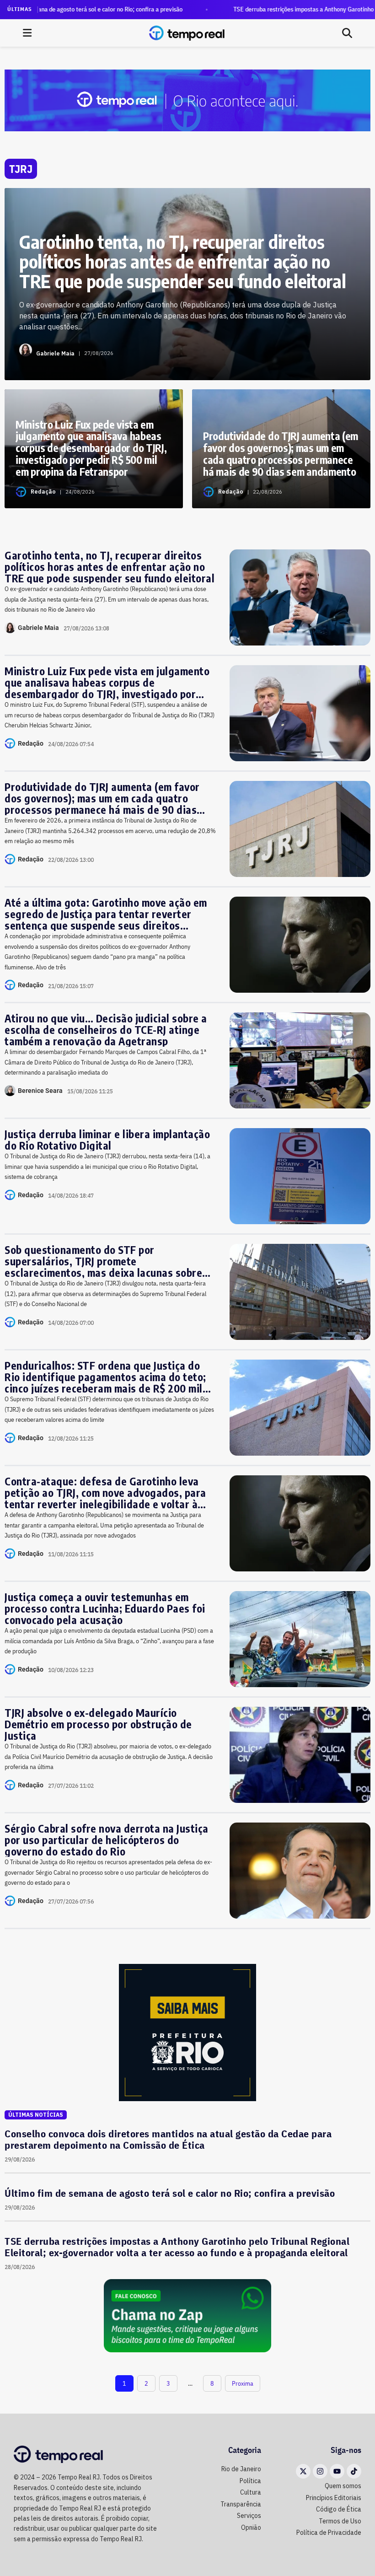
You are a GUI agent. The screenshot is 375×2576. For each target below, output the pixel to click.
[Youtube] (337, 2471)
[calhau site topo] (187, 100)
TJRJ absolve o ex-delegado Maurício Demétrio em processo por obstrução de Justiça (98, 1724)
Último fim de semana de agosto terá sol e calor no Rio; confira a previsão (170, 2193)
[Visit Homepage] (187, 33)
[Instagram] (320, 2471)
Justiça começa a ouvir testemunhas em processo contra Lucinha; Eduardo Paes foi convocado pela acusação (105, 1608)
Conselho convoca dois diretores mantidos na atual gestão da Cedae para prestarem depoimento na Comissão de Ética (168, 2139)
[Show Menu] (27, 33)
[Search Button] (347, 33)
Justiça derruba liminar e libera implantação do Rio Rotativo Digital (107, 1140)
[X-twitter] (303, 2471)
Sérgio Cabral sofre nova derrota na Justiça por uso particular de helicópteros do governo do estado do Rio (107, 1840)
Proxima (243, 2383)
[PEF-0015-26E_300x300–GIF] (187, 2032)
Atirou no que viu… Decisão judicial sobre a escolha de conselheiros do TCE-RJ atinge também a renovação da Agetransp (106, 1030)
